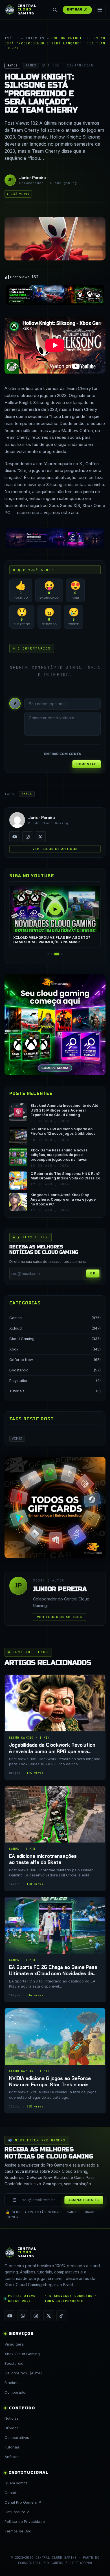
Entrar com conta (62, 754)
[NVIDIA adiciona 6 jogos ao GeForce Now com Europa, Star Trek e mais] (55, 2061)
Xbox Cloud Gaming (22, 2354)
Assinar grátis (84, 2200)
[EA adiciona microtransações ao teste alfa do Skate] (55, 1838)
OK (93, 1273)
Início (12, 38)
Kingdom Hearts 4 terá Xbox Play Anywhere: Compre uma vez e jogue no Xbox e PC (63, 1199)
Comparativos (17, 2437)
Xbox (14, 1349)
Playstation (19, 1380)
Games (16, 1318)
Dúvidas (12, 2428)
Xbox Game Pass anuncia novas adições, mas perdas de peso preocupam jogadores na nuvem (60, 1155)
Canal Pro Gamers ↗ (23, 2502)
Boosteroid (19, 1370)
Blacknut (12, 2383)
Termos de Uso (18, 2531)
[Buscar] (55, 10)
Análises (12, 2457)
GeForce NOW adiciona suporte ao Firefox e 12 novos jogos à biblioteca (63, 1131)
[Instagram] (28, 837)
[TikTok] (62, 2316)
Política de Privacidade (25, 2521)
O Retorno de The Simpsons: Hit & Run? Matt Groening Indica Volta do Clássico (65, 1176)
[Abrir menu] (100, 10)
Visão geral (15, 2344)
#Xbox (27, 794)
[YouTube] (15, 837)
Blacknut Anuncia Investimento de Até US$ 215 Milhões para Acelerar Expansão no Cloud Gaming (64, 1110)
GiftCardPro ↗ (17, 2512)
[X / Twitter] (40, 837)
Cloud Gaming (22, 1339)
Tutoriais (17, 1391)
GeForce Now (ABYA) (23, 2373)
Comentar (87, 764)
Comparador (16, 2392)
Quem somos (16, 2483)
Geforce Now (21, 1360)
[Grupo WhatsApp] (23, 2316)
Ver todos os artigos (55, 849)
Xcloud (16, 1328)
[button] (48, 954)
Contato (12, 2493)
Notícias (35, 38)
